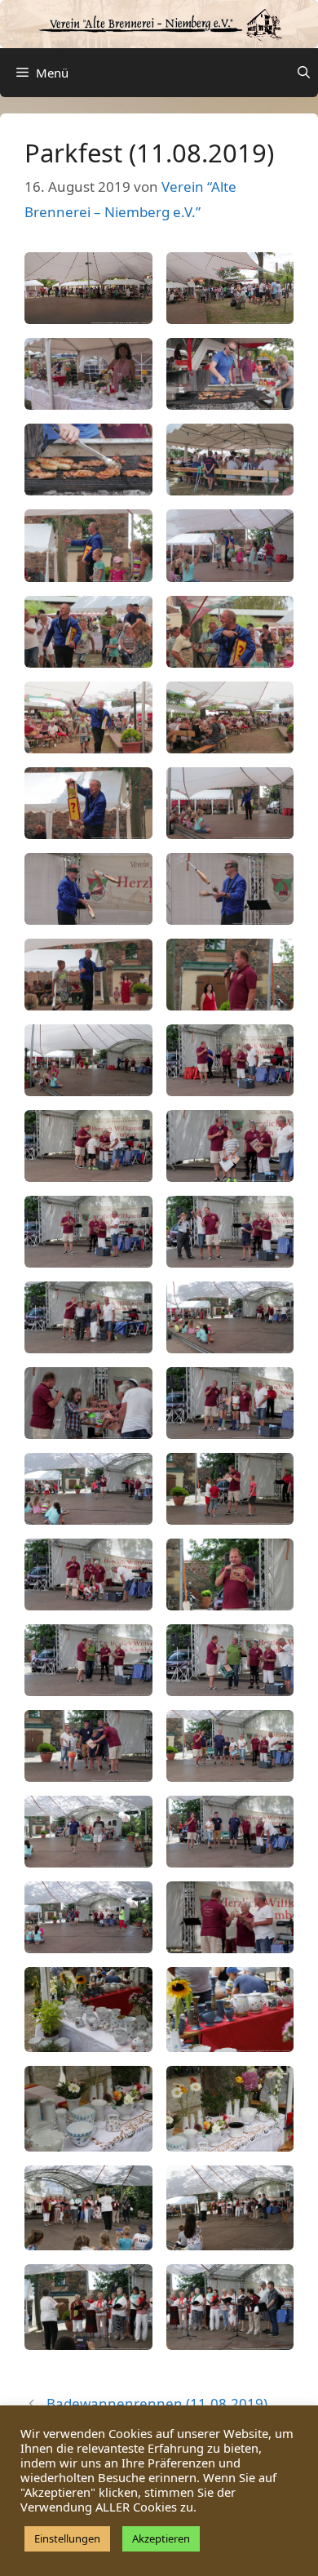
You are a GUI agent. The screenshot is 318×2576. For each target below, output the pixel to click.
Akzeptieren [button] (161, 2538)
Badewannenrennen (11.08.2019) (157, 2403)
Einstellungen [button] (67, 2538)
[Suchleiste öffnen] (304, 73)
